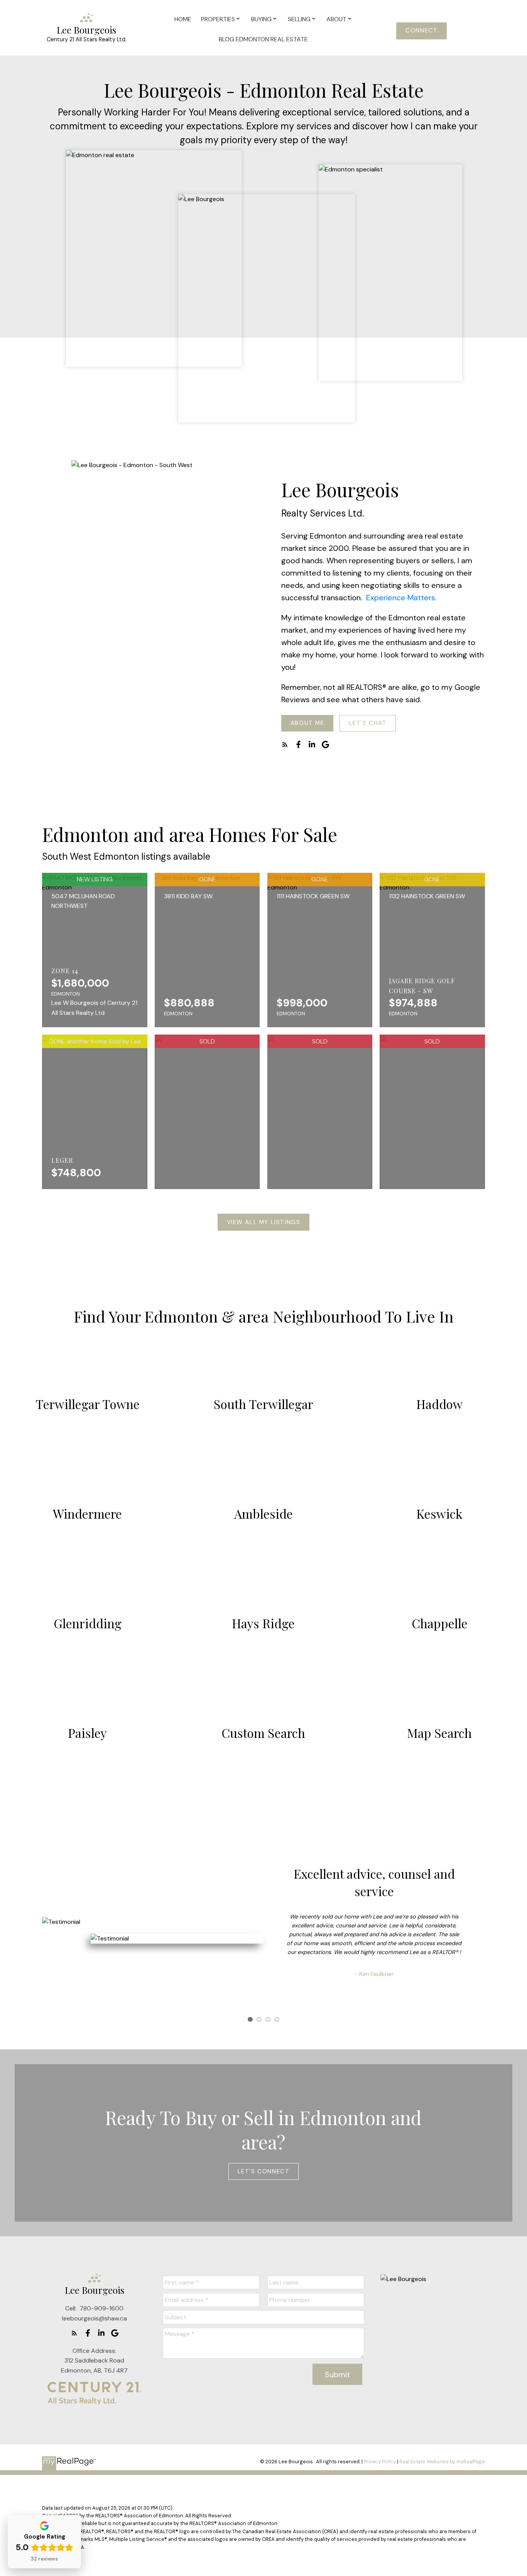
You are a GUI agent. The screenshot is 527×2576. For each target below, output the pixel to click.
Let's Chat (368, 723)
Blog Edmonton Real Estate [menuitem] (263, 39)
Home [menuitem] (183, 19)
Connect (421, 31)
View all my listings (264, 1222)
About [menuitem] (336, 19)
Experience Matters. (400, 598)
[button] (421, 31)
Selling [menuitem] (299, 19)
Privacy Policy (380, 2462)
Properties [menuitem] (218, 19)
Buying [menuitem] (261, 19)
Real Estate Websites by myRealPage (442, 2462)
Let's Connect (264, 2172)
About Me (307, 723)
